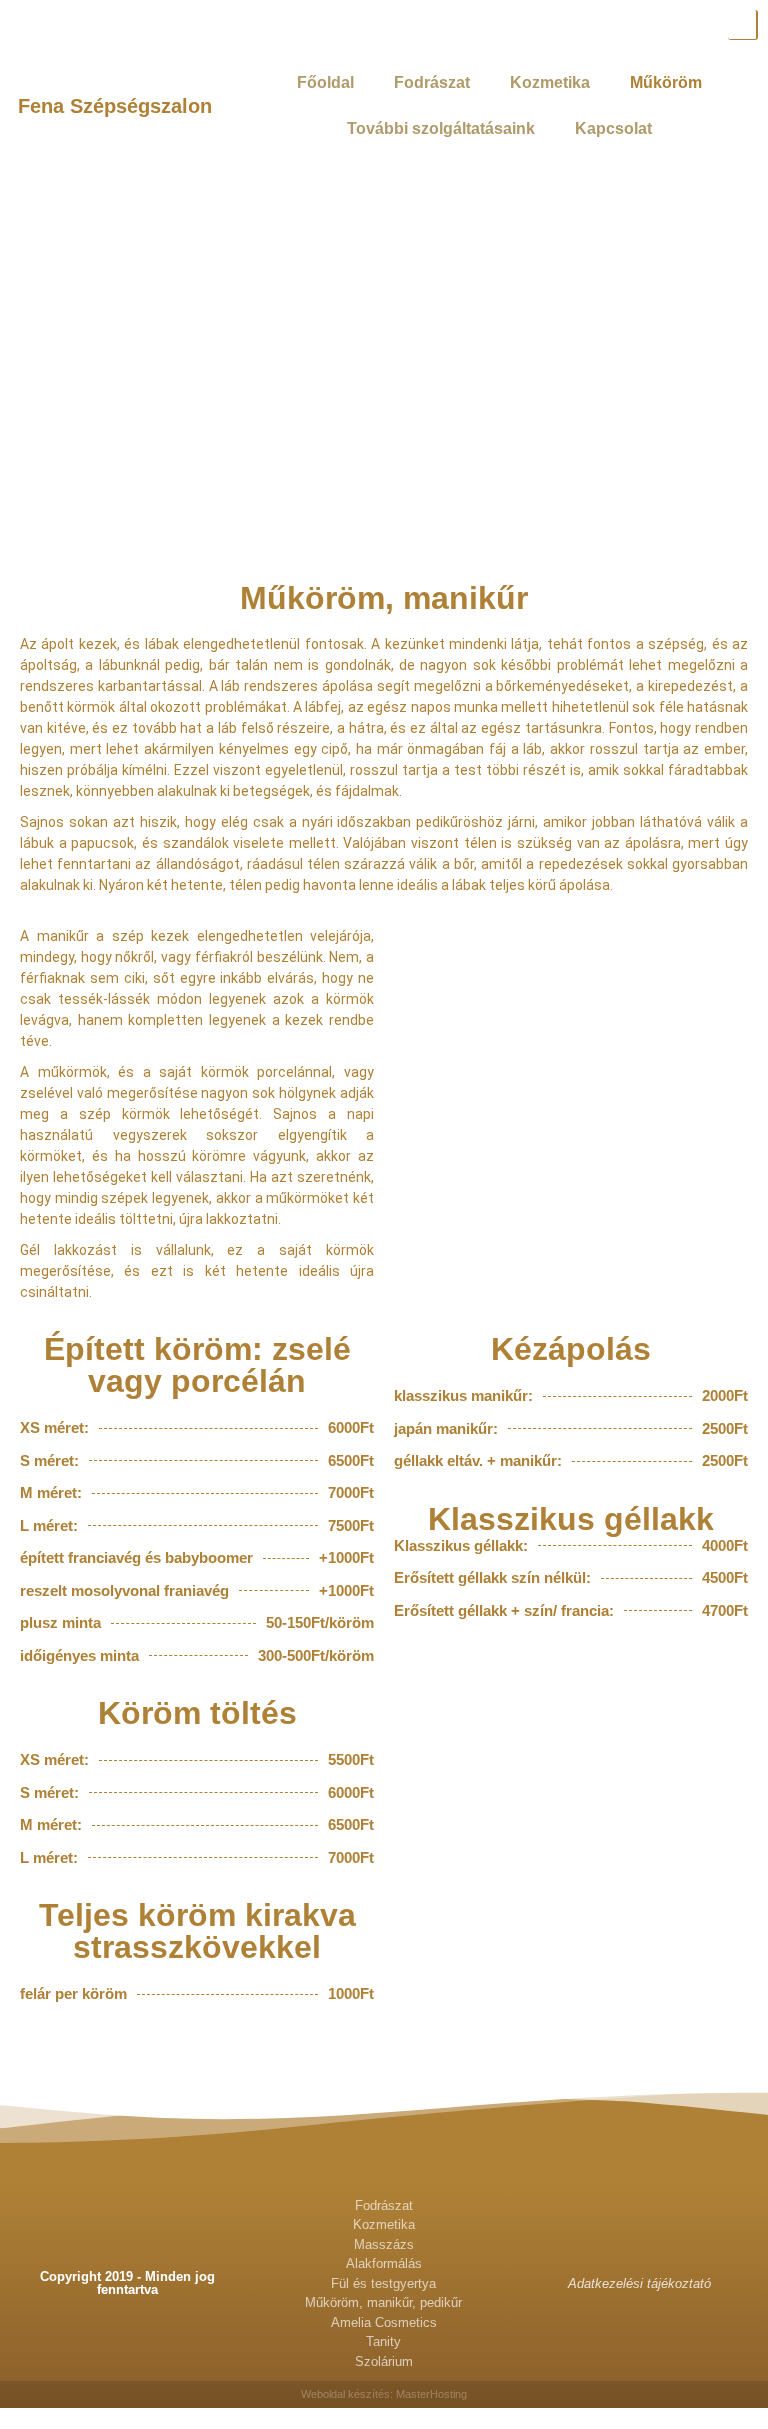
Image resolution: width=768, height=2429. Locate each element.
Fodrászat (432, 82)
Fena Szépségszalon (115, 106)
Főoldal (325, 82)
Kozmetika (550, 82)
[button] (39, 2035)
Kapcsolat (613, 128)
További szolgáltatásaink (441, 128)
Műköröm (666, 82)
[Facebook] (743, 25)
